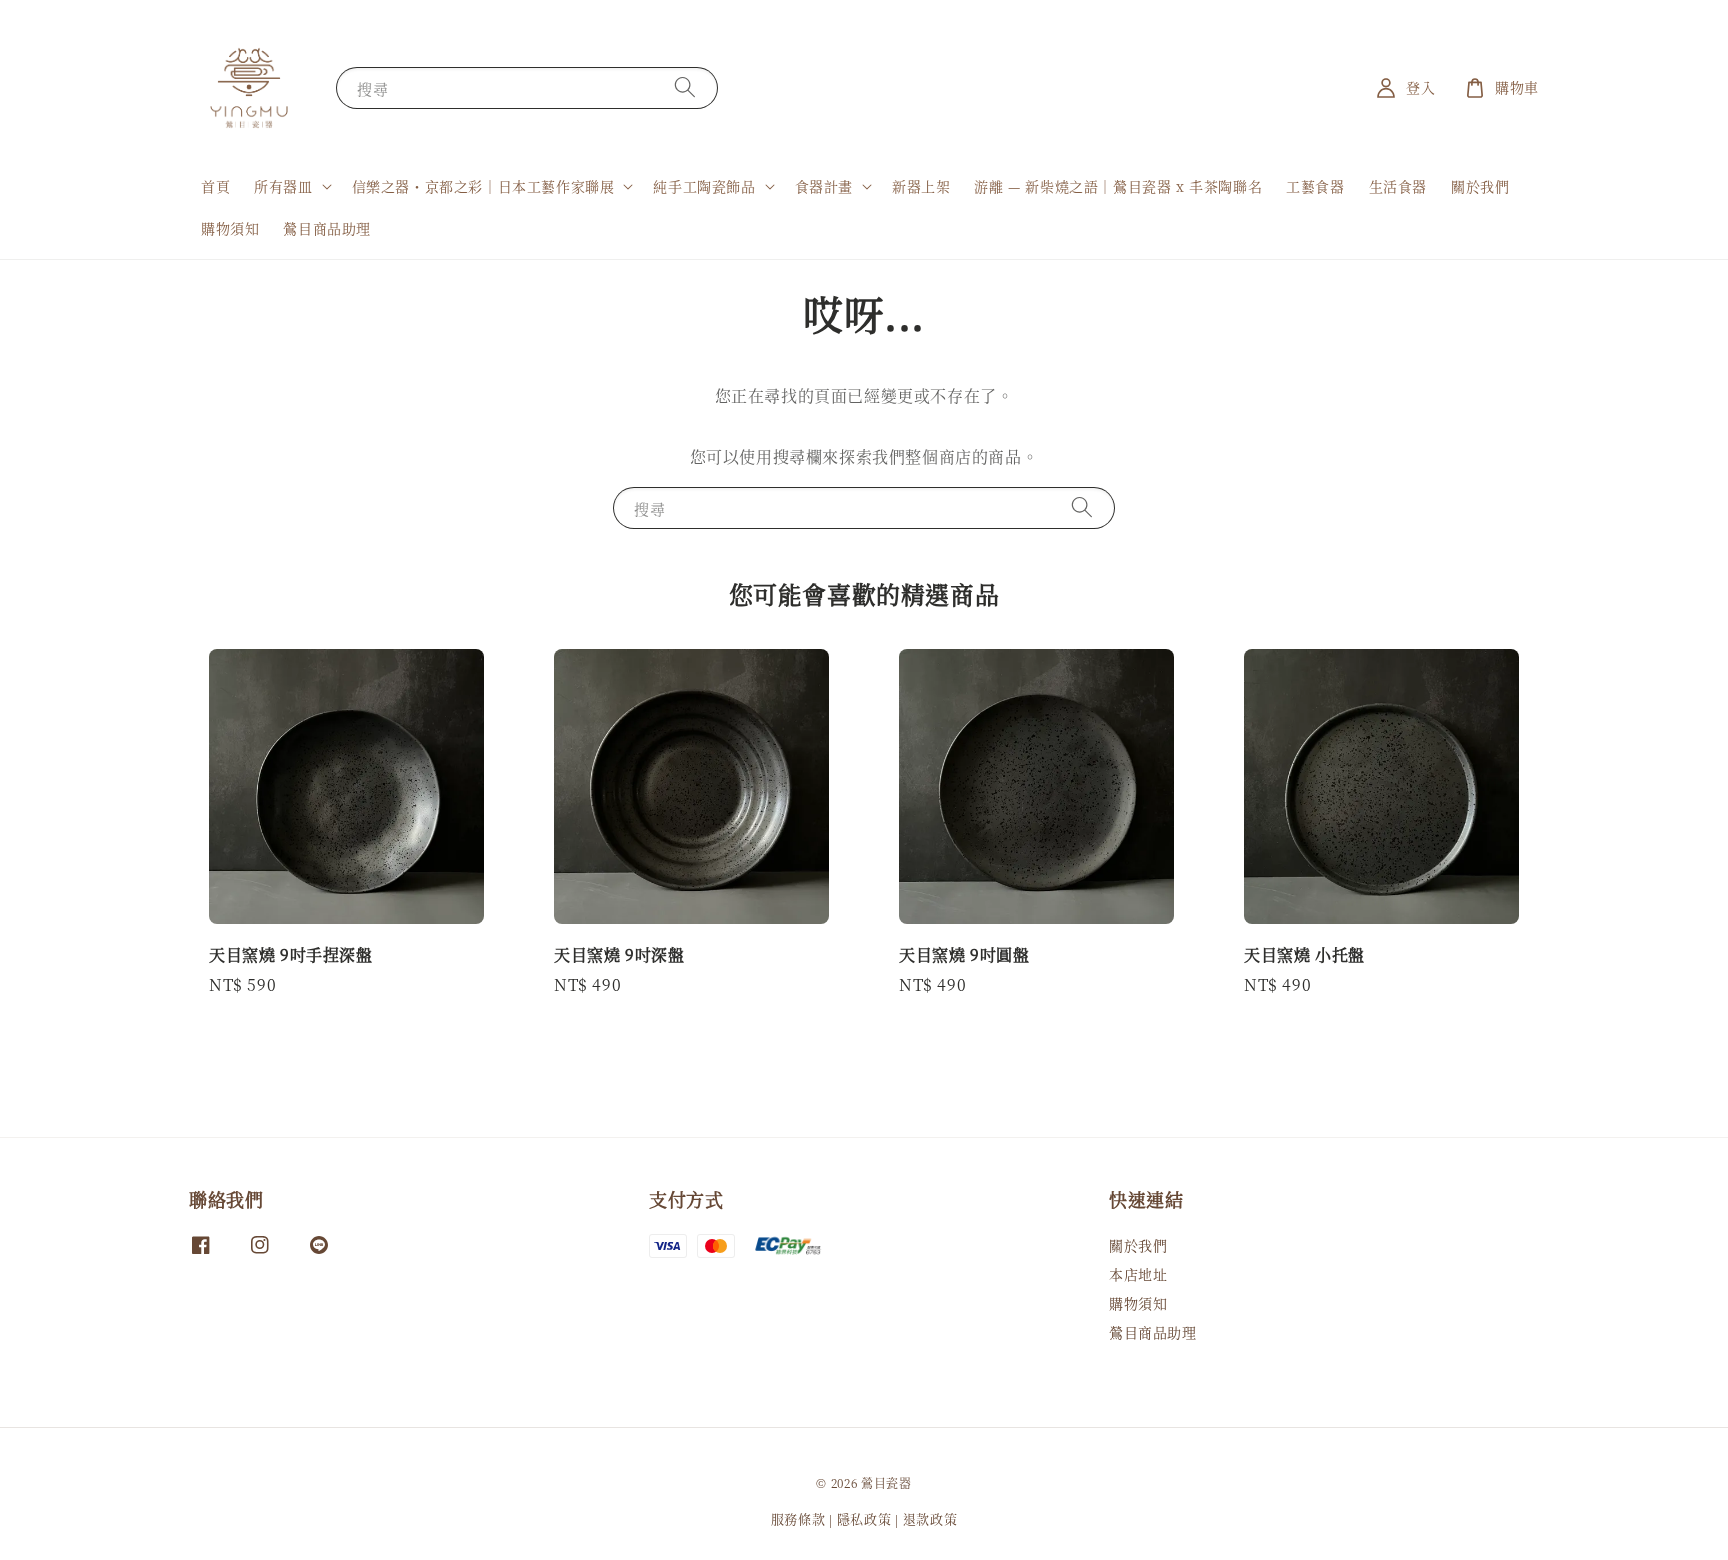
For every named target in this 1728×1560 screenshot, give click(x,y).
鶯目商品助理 (327, 228)
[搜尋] (685, 87)
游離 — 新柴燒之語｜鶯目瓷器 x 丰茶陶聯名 (1118, 186)
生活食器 (1398, 186)
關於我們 (1480, 186)
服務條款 (798, 1518)
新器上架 (921, 186)
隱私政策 (864, 1518)
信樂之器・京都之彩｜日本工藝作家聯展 (483, 186)
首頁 (215, 186)
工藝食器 (1315, 186)
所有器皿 (283, 186)
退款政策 (930, 1518)
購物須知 (230, 228)
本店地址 (1138, 1274)
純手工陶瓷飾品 (704, 186)
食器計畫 (824, 186)
